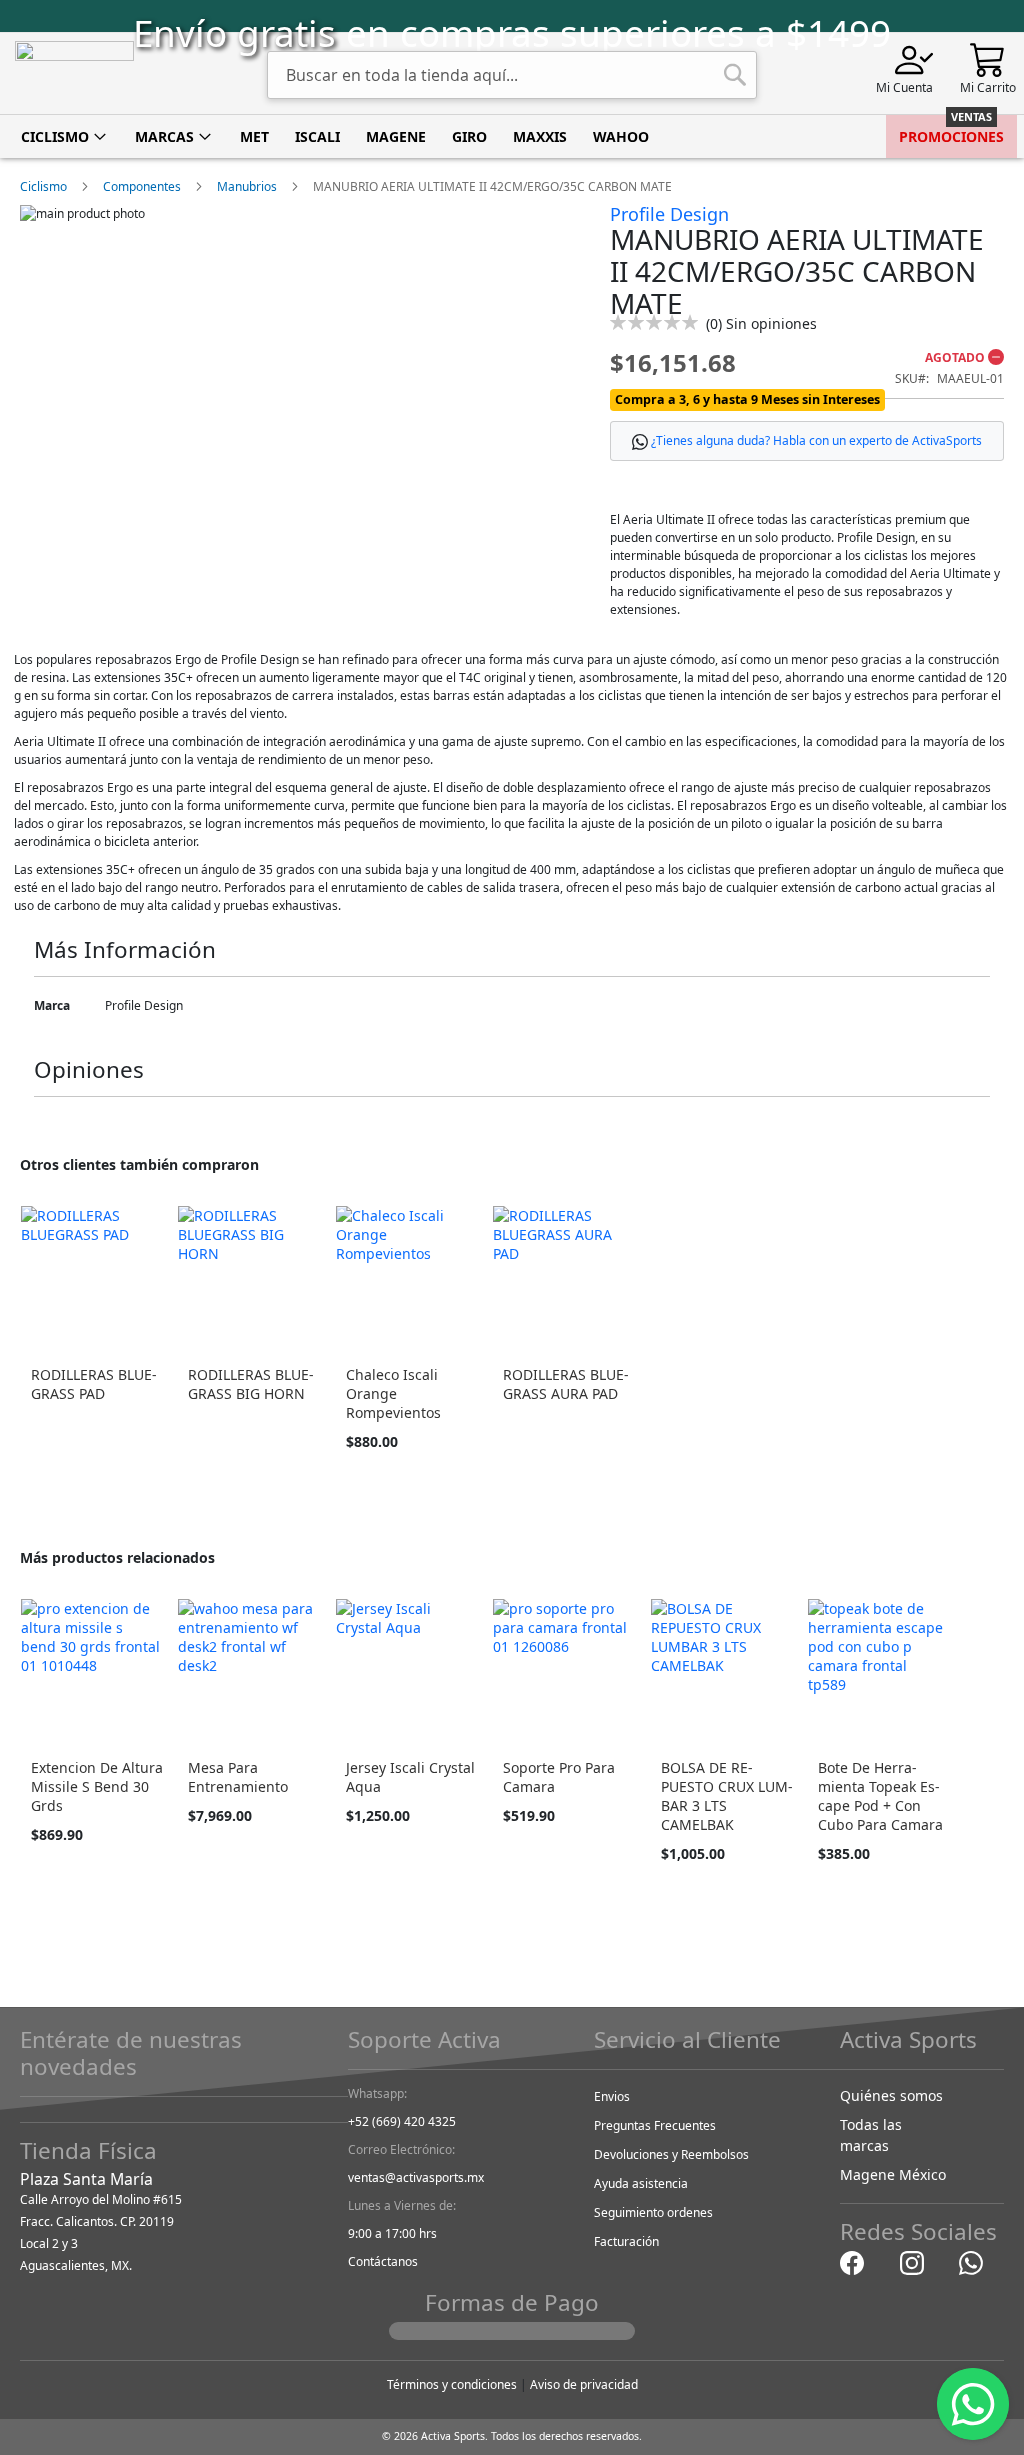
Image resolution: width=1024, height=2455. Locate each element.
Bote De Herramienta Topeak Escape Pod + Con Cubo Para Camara (880, 1796)
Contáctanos (383, 2261)
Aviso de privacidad (584, 2384)
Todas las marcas (871, 2135)
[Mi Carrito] (988, 58)
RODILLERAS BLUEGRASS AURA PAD (566, 1384)
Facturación (626, 2241)
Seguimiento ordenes (653, 2212)
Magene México (893, 2174)
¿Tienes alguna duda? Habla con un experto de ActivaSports (816, 440)
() (761, 323)
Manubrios (247, 186)
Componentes (142, 186)
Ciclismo (43, 186)
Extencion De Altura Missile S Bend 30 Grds (97, 1786)
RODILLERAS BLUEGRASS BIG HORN (251, 1384)
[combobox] (512, 75)
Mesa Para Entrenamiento (238, 1777)
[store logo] (74, 73)
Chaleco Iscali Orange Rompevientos (393, 1393)
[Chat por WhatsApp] (971, 2262)
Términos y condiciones (452, 2384)
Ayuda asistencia (641, 2183)
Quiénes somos (891, 2095)
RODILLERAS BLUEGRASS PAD (94, 1384)
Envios (612, 2096)
